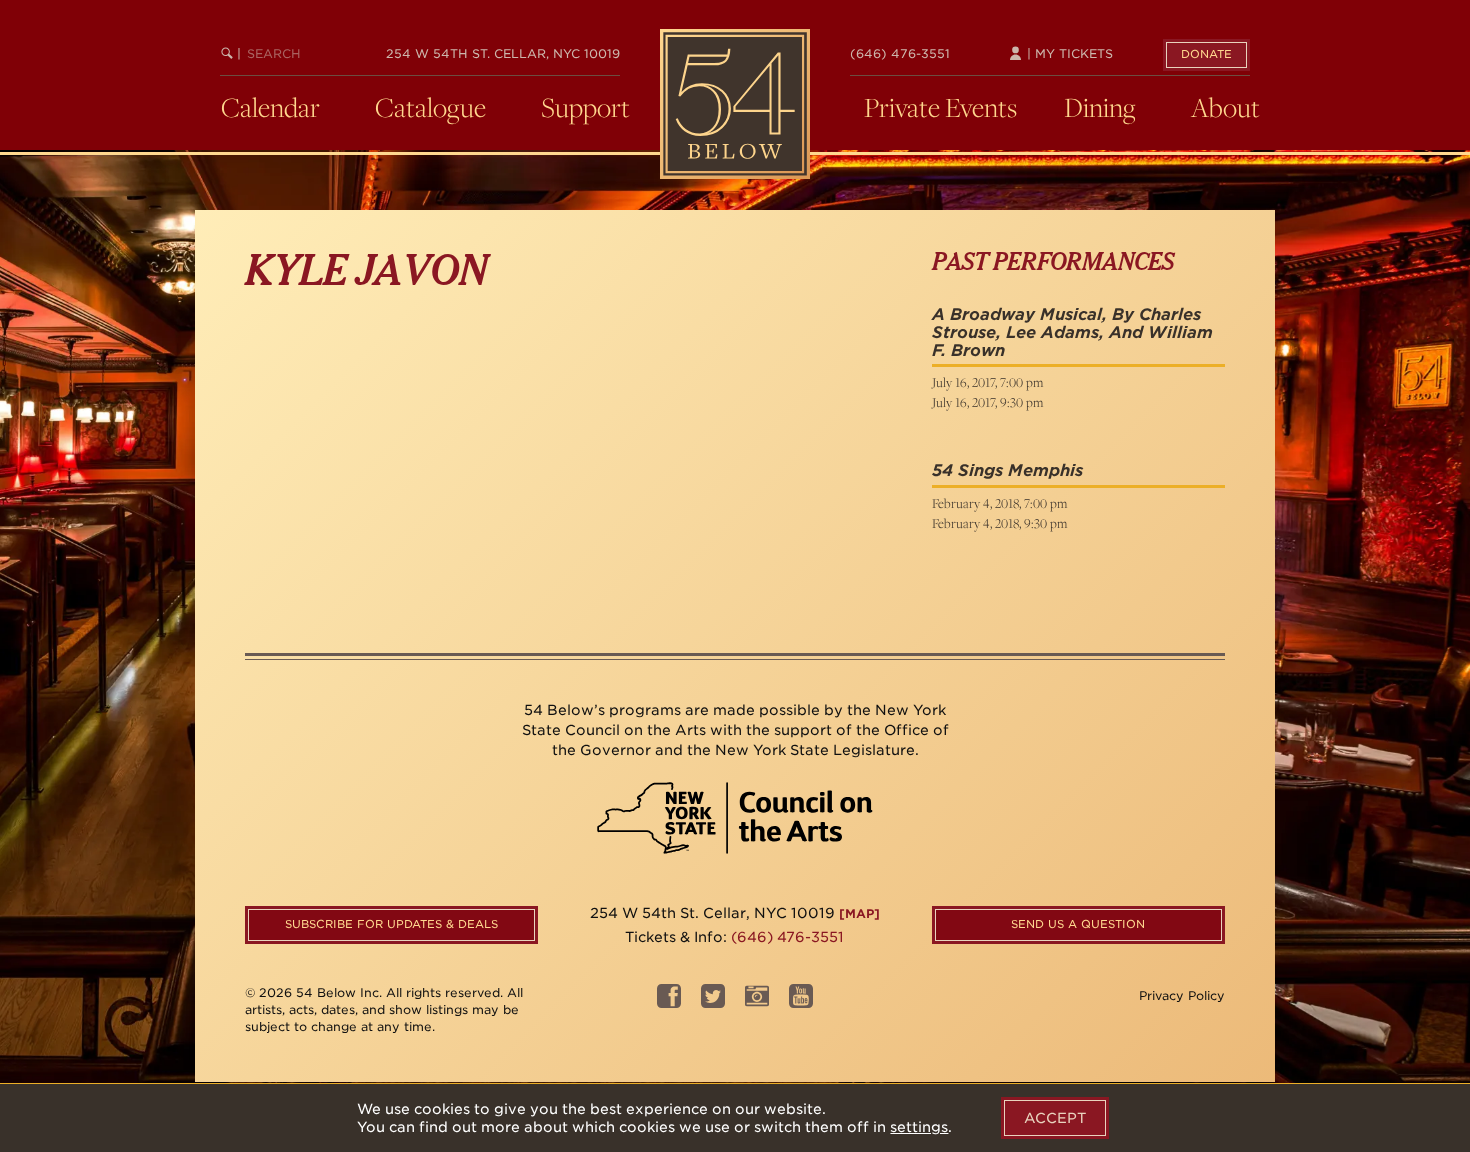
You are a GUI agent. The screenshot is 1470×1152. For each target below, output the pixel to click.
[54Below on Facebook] (669, 1002)
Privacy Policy (1182, 995)
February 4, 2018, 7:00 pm (999, 503)
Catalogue (430, 107)
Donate (1206, 54)
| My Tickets (1068, 53)
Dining (1100, 107)
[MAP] (859, 913)
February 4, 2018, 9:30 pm (999, 523)
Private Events (940, 107)
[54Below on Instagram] (757, 1002)
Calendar (270, 107)
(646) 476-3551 (900, 53)
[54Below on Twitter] (713, 1002)
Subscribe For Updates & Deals (391, 924)
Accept (1055, 1118)
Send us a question (1078, 924)
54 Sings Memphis (1007, 470)
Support (585, 107)
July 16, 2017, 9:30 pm (987, 402)
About (1225, 107)
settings (919, 1127)
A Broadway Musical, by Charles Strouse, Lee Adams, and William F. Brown (1072, 332)
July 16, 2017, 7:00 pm (987, 382)
